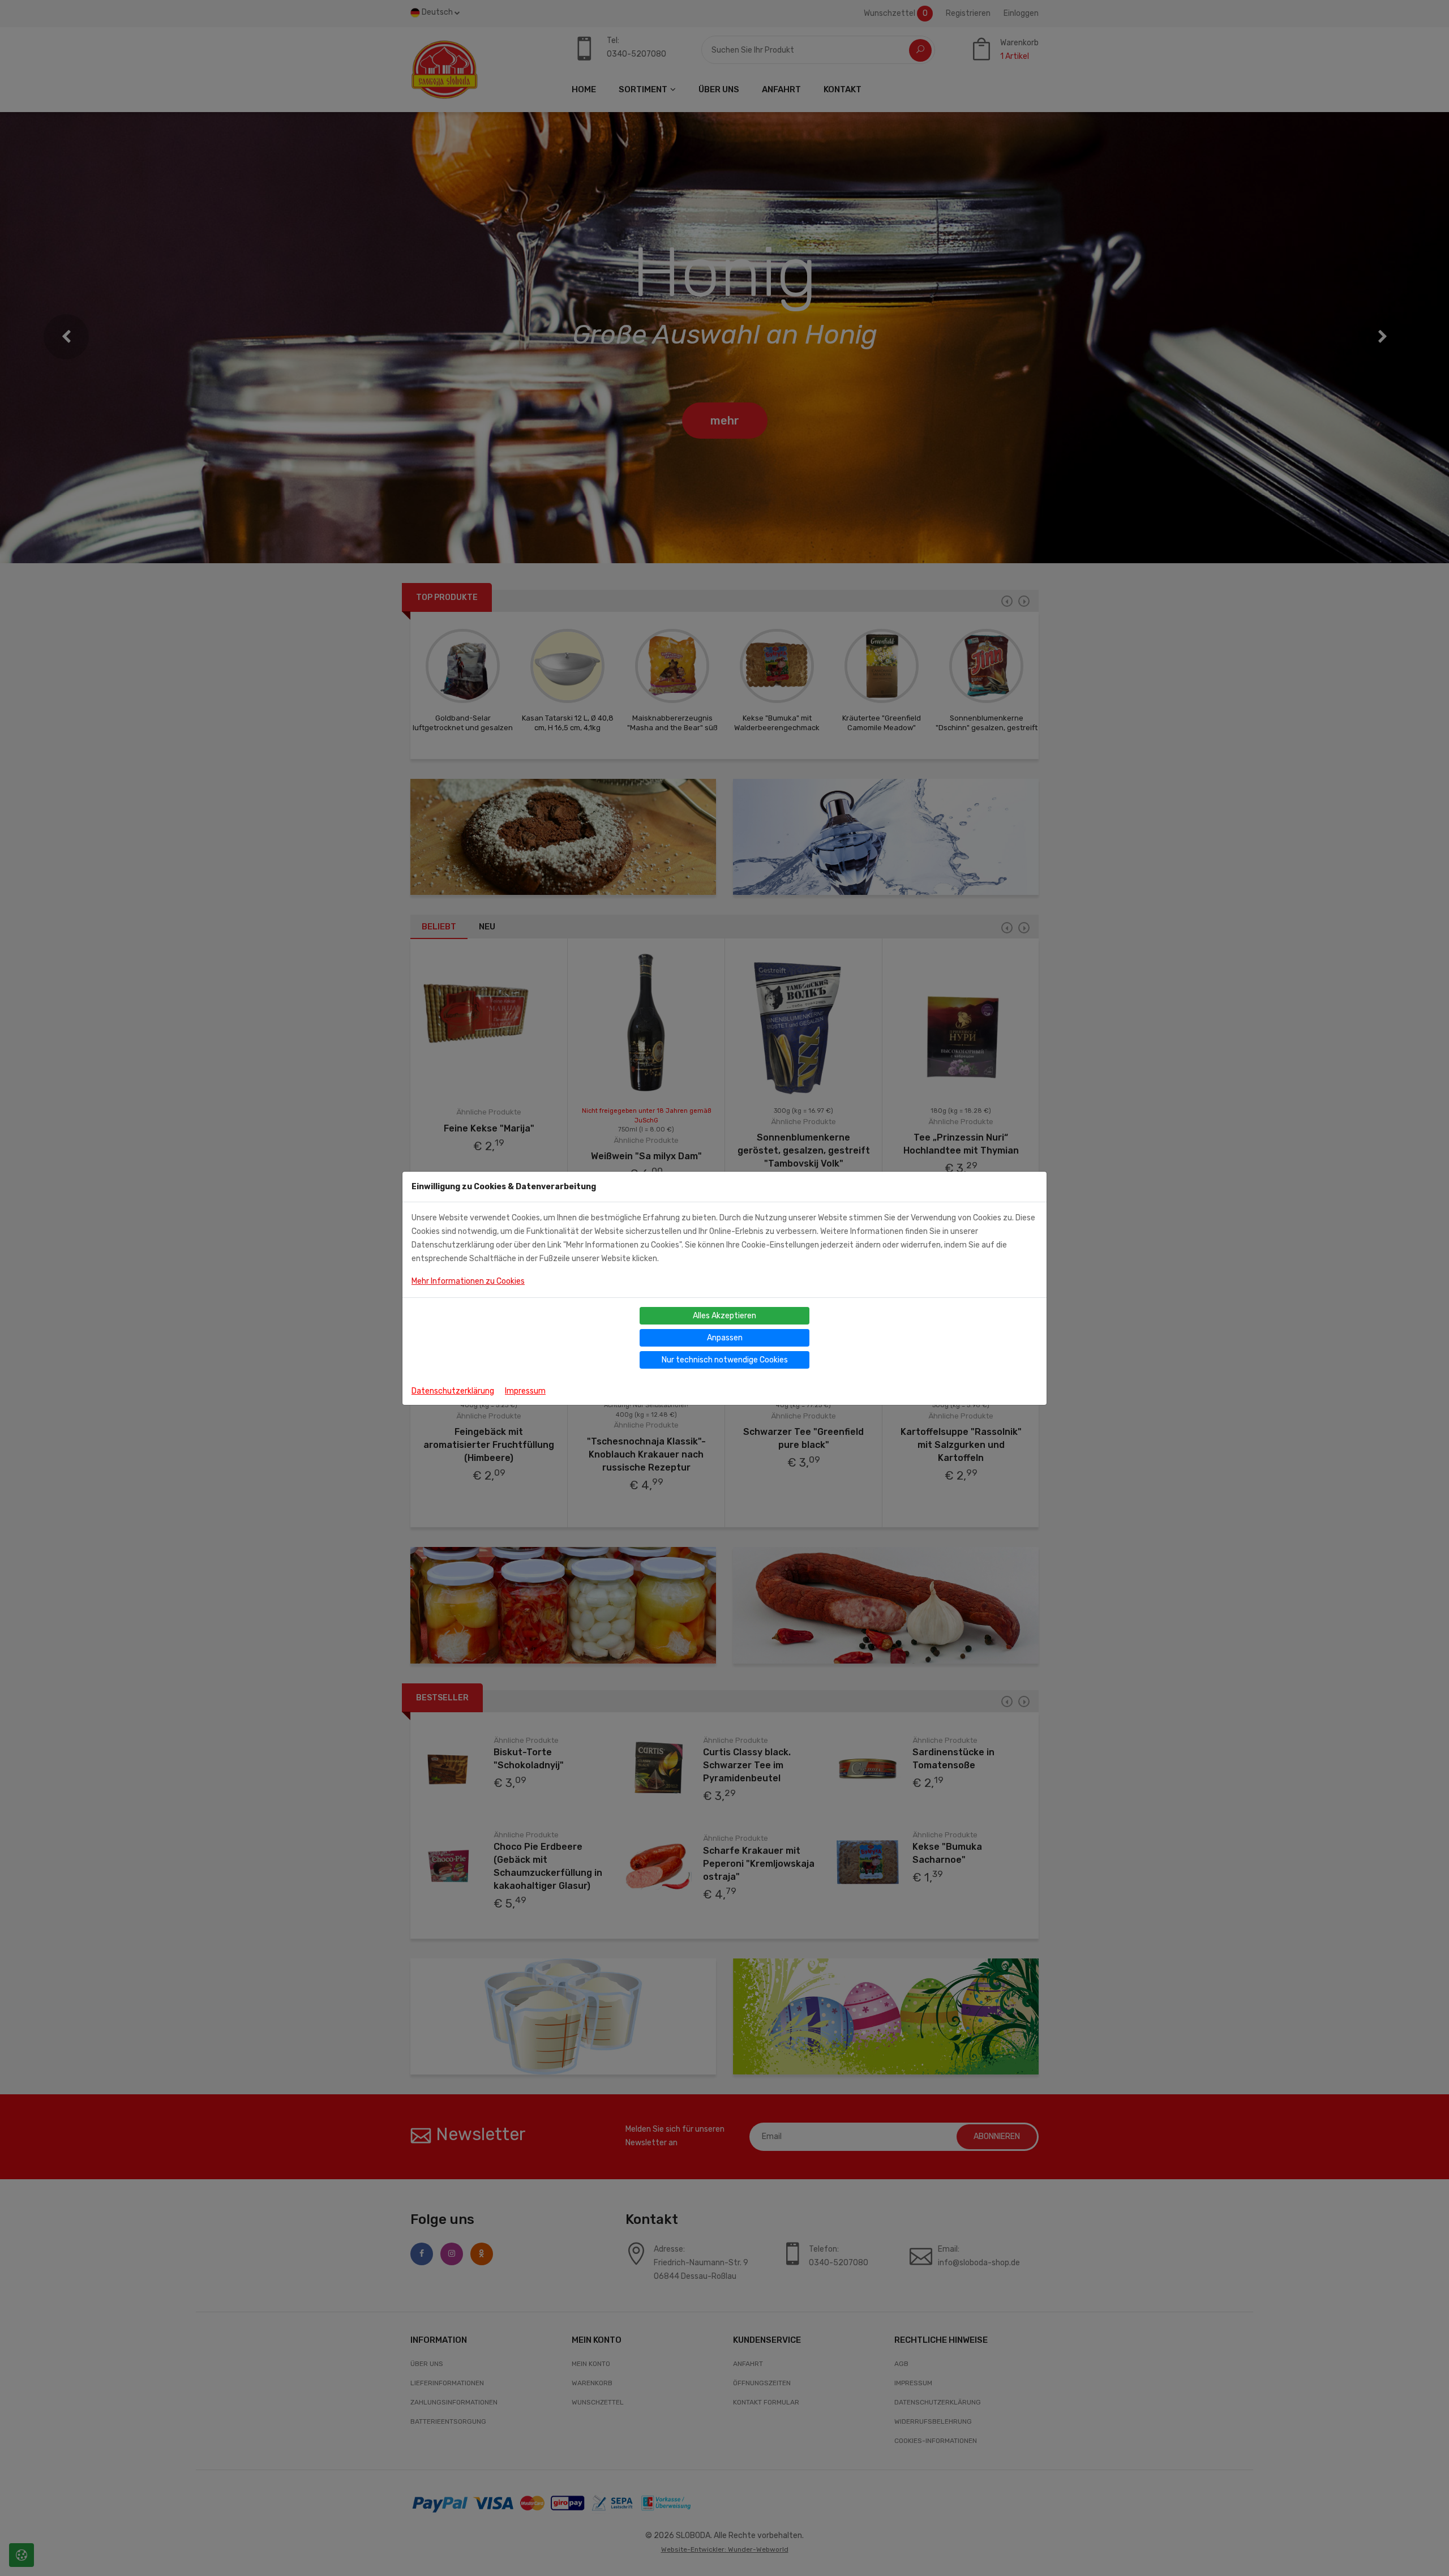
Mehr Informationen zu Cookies (468, 1281)
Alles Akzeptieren (724, 1316)
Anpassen (725, 1338)
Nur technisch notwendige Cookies (725, 1360)
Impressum (525, 1391)
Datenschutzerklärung (453, 1391)
